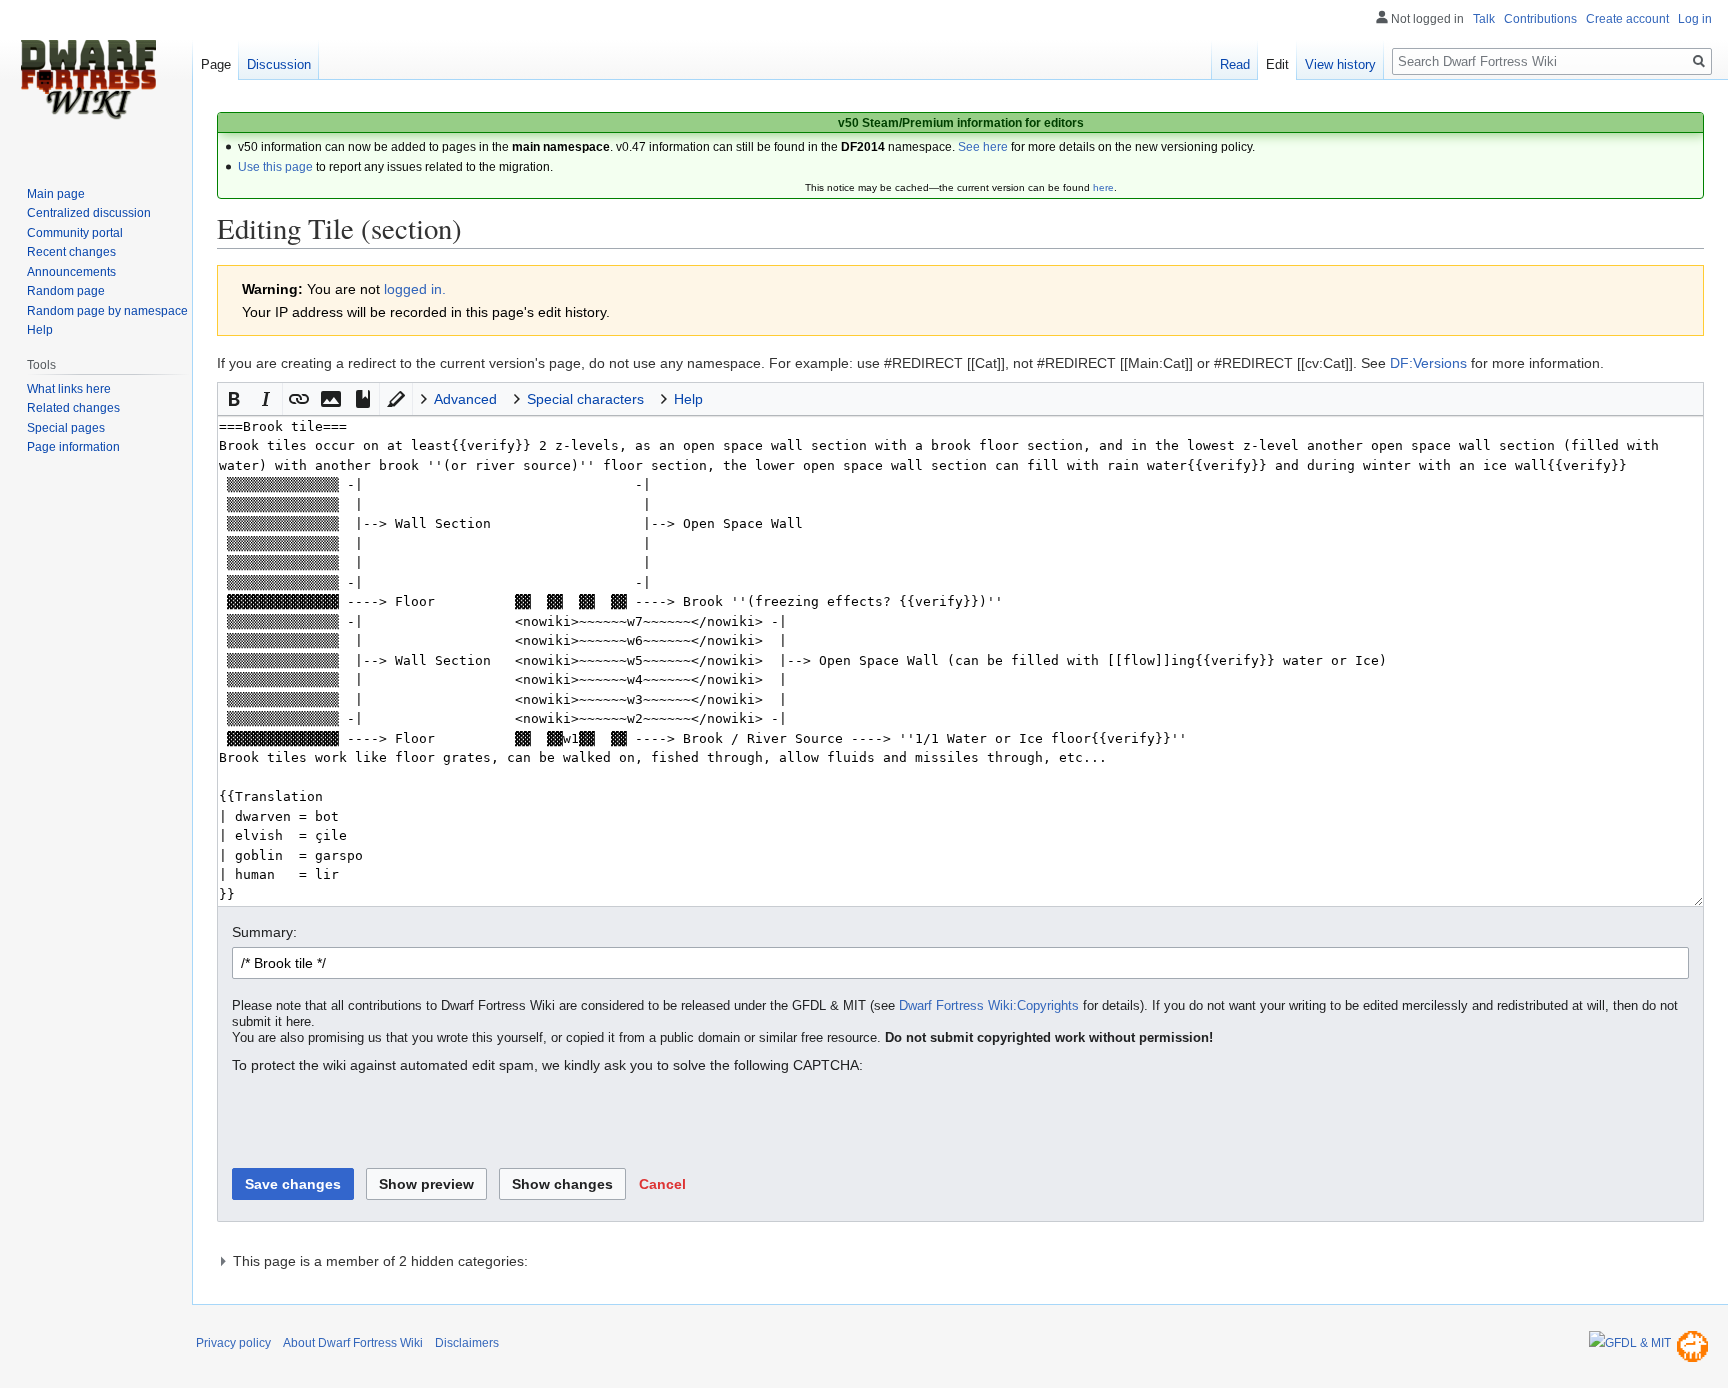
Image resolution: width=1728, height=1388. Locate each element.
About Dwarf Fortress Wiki (353, 1343)
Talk (1484, 19)
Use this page (275, 167)
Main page (56, 194)
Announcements (71, 272)
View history (1340, 64)
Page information (73, 447)
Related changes (73, 408)
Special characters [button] (585, 399)
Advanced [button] (465, 399)
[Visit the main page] (88, 80)
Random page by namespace (107, 311)
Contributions (1540, 19)
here (1103, 187)
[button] (234, 399)
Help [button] (688, 399)
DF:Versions (1428, 363)
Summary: (264, 932)
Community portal (75, 233)
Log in (1695, 19)
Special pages (66, 428)
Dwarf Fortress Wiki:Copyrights (989, 1006)
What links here (69, 389)
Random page (66, 291)
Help (40, 330)
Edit (1277, 64)
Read (1235, 64)
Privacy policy (233, 1343)
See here (983, 147)
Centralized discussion (89, 213)
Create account (1627, 19)
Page (216, 64)
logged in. (415, 289)
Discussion (279, 64)
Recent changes (71, 252)
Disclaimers (467, 1343)
